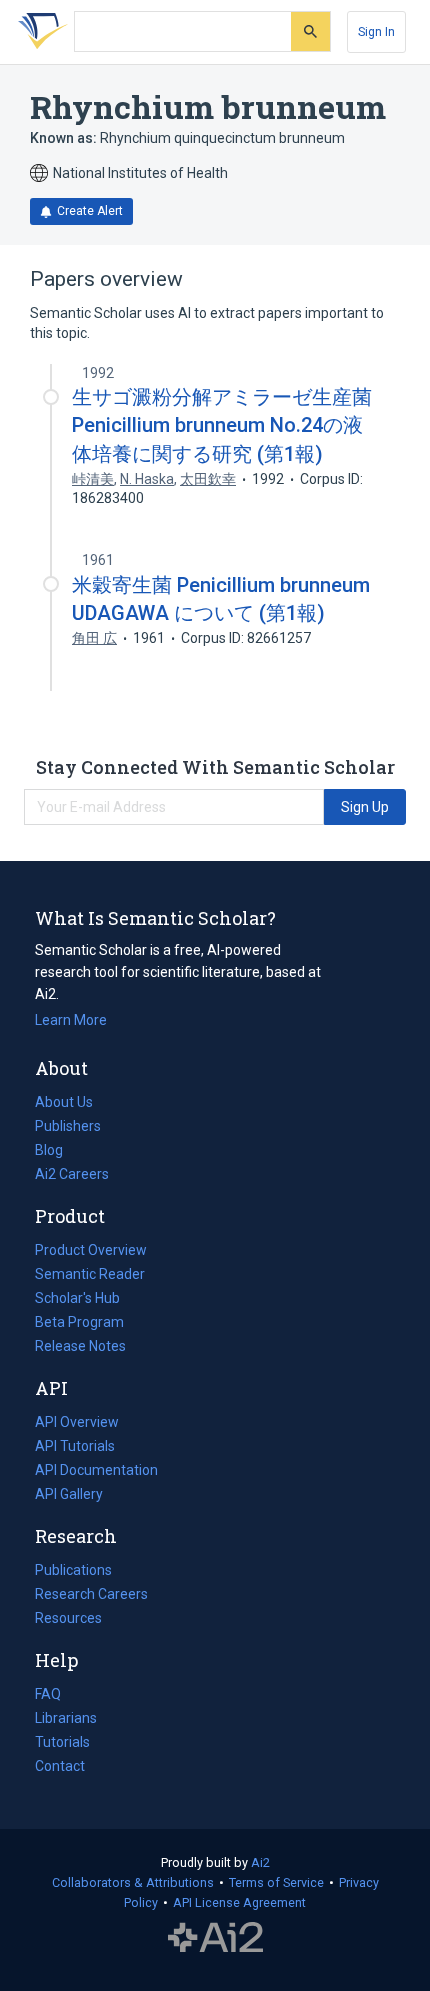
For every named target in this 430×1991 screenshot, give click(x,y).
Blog (57, 1152)
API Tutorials (75, 1446)
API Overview (77, 1422)
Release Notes (80, 1346)
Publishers (68, 1126)
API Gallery (69, 1494)
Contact (60, 1766)
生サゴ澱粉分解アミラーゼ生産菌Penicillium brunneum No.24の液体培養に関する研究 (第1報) (222, 425)
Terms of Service (276, 1882)
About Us (64, 1102)
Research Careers (91, 1596)
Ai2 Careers (72, 1176)
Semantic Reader (90, 1274)
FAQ (48, 1694)
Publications (73, 1572)
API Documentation (96, 1472)
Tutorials (62, 1742)
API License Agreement (239, 1902)
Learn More (71, 1020)
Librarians (66, 1718)
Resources (68, 1620)
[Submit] (310, 31)
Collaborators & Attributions (133, 1882)
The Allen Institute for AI (215, 1938)
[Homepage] (39, 32)
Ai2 (260, 1862)
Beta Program (79, 1322)
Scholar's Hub (77, 1298)
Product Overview (91, 1250)
